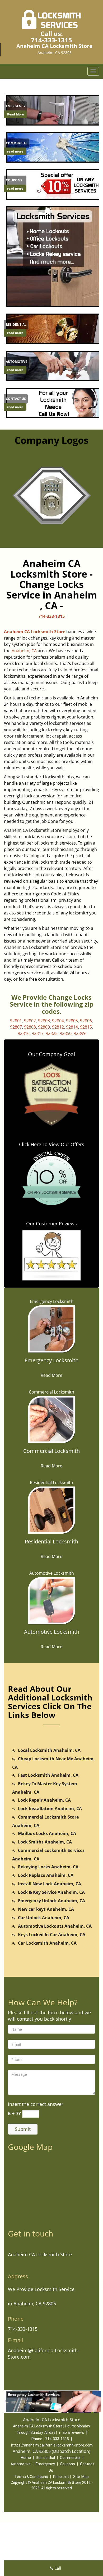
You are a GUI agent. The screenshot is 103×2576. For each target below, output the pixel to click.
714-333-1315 (51, 40)
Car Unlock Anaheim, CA (44, 1918)
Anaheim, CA (24, 651)
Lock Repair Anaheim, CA (44, 1800)
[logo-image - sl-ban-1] (51, 257)
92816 (24, 1033)
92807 (16, 1027)
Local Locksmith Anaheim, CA (49, 1750)
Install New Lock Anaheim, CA (50, 1884)
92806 (86, 1021)
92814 (72, 1027)
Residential (45, 2458)
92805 (72, 1021)
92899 (80, 1033)
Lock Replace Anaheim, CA (46, 1875)
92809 (44, 1027)
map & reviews (72, 2432)
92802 (30, 1021)
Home (26, 2458)
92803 (44, 1021)
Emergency (45, 2464)
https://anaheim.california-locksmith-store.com (52, 2445)
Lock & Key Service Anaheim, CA (51, 1892)
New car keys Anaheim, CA (46, 1909)
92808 (30, 1027)
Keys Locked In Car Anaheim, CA (52, 1935)
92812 (58, 1027)
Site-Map (81, 2477)
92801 (16, 1021)
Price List (61, 2477)
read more (15, 151)
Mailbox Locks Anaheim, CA (47, 1833)
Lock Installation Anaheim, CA (50, 1809)
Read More (15, 114)
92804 (58, 1021)
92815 (86, 1027)
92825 (52, 1033)
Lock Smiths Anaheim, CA (45, 1842)
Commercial (70, 2458)
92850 (66, 1033)
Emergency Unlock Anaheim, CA (51, 1901)
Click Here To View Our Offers (52, 1144)
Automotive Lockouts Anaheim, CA (55, 1926)
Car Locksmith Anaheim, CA (47, 1943)
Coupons (67, 2464)
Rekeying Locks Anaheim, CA (48, 1867)
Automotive (21, 2464)
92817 (38, 1033)
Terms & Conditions (31, 2477)
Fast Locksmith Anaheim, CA (48, 1775)
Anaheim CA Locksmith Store (35, 632)
